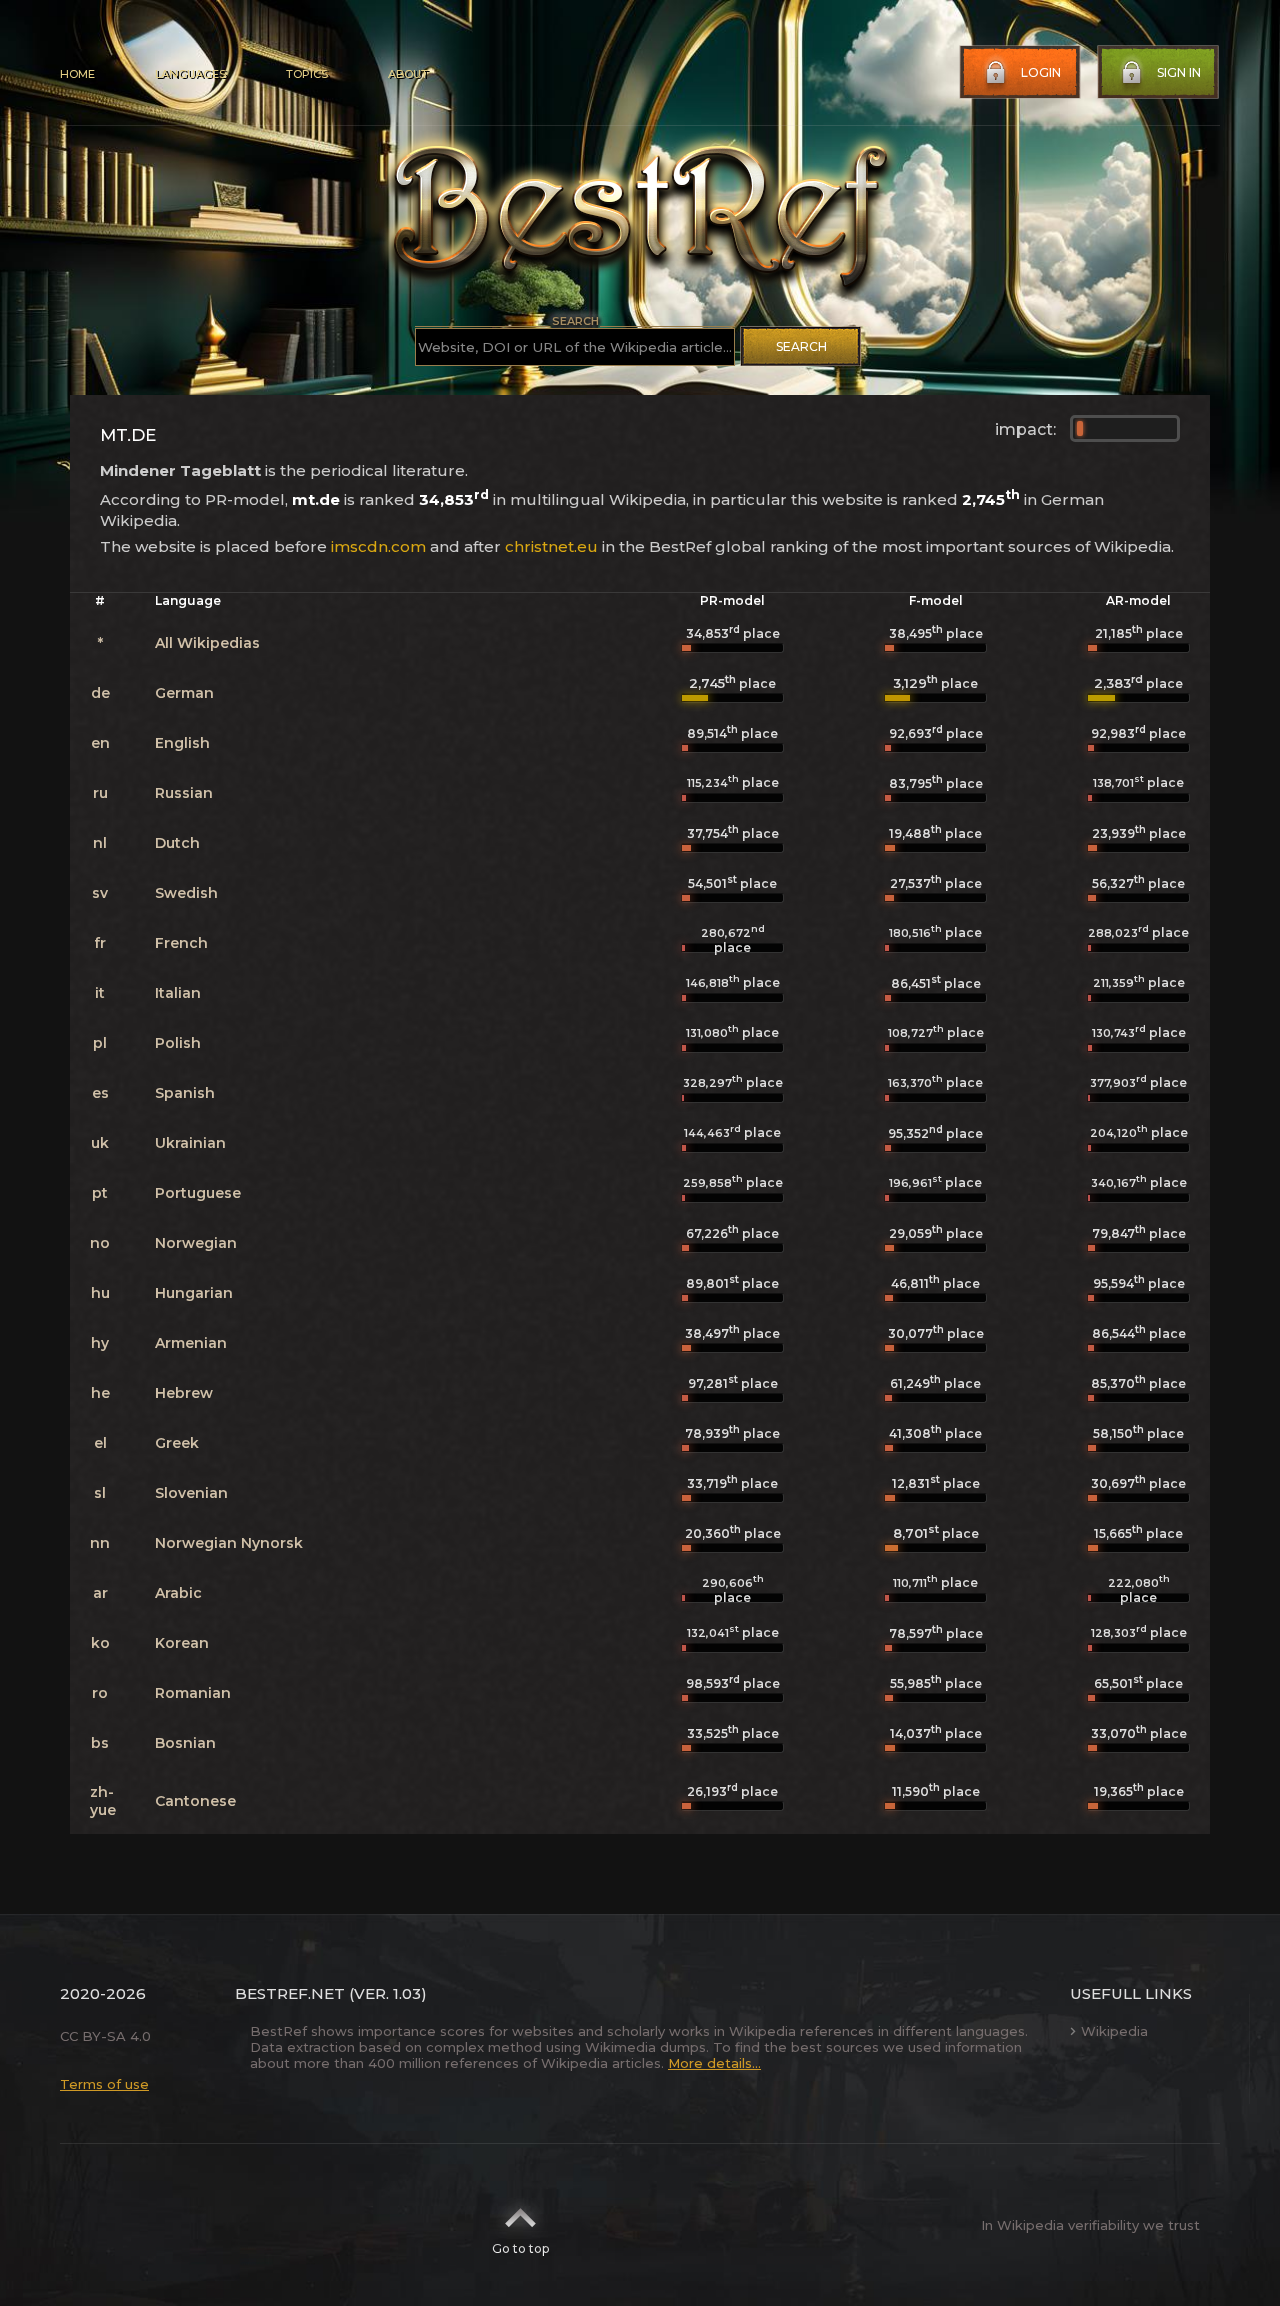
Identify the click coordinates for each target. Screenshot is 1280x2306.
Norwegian (196, 1243)
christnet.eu (551, 546)
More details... (714, 2063)
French (181, 943)
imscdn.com (378, 546)
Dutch (177, 843)
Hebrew (184, 1393)
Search (801, 346)
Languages (190, 74)
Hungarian (194, 1293)
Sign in (1179, 72)
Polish (178, 1043)
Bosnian (185, 1743)
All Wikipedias (207, 643)
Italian (178, 993)
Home (77, 74)
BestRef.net (290, 1993)
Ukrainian (190, 1143)
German (184, 693)
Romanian (193, 1693)
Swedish (186, 893)
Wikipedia (1114, 2031)
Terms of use (104, 2084)
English (182, 743)
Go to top (520, 2248)
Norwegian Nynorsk (229, 1543)
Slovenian (191, 1493)
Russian (184, 793)
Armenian (191, 1343)
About (408, 74)
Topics (307, 74)
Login (1041, 72)
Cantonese (195, 1801)
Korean (182, 1643)
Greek (177, 1443)
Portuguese (198, 1193)
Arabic (178, 1593)
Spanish (185, 1093)
